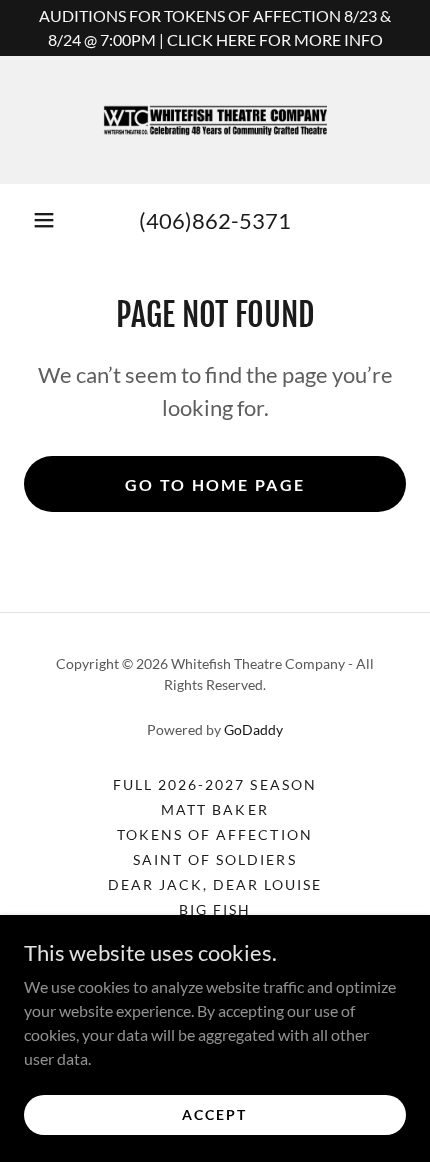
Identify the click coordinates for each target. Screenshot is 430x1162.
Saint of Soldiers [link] (214, 859)
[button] (44, 220)
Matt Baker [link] (214, 809)
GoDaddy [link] (253, 729)
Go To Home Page (215, 484)
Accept (214, 1114)
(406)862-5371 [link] (215, 220)
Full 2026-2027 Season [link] (214, 784)
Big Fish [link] (215, 909)
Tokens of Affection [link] (214, 834)
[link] (215, 120)
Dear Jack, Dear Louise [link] (215, 884)
